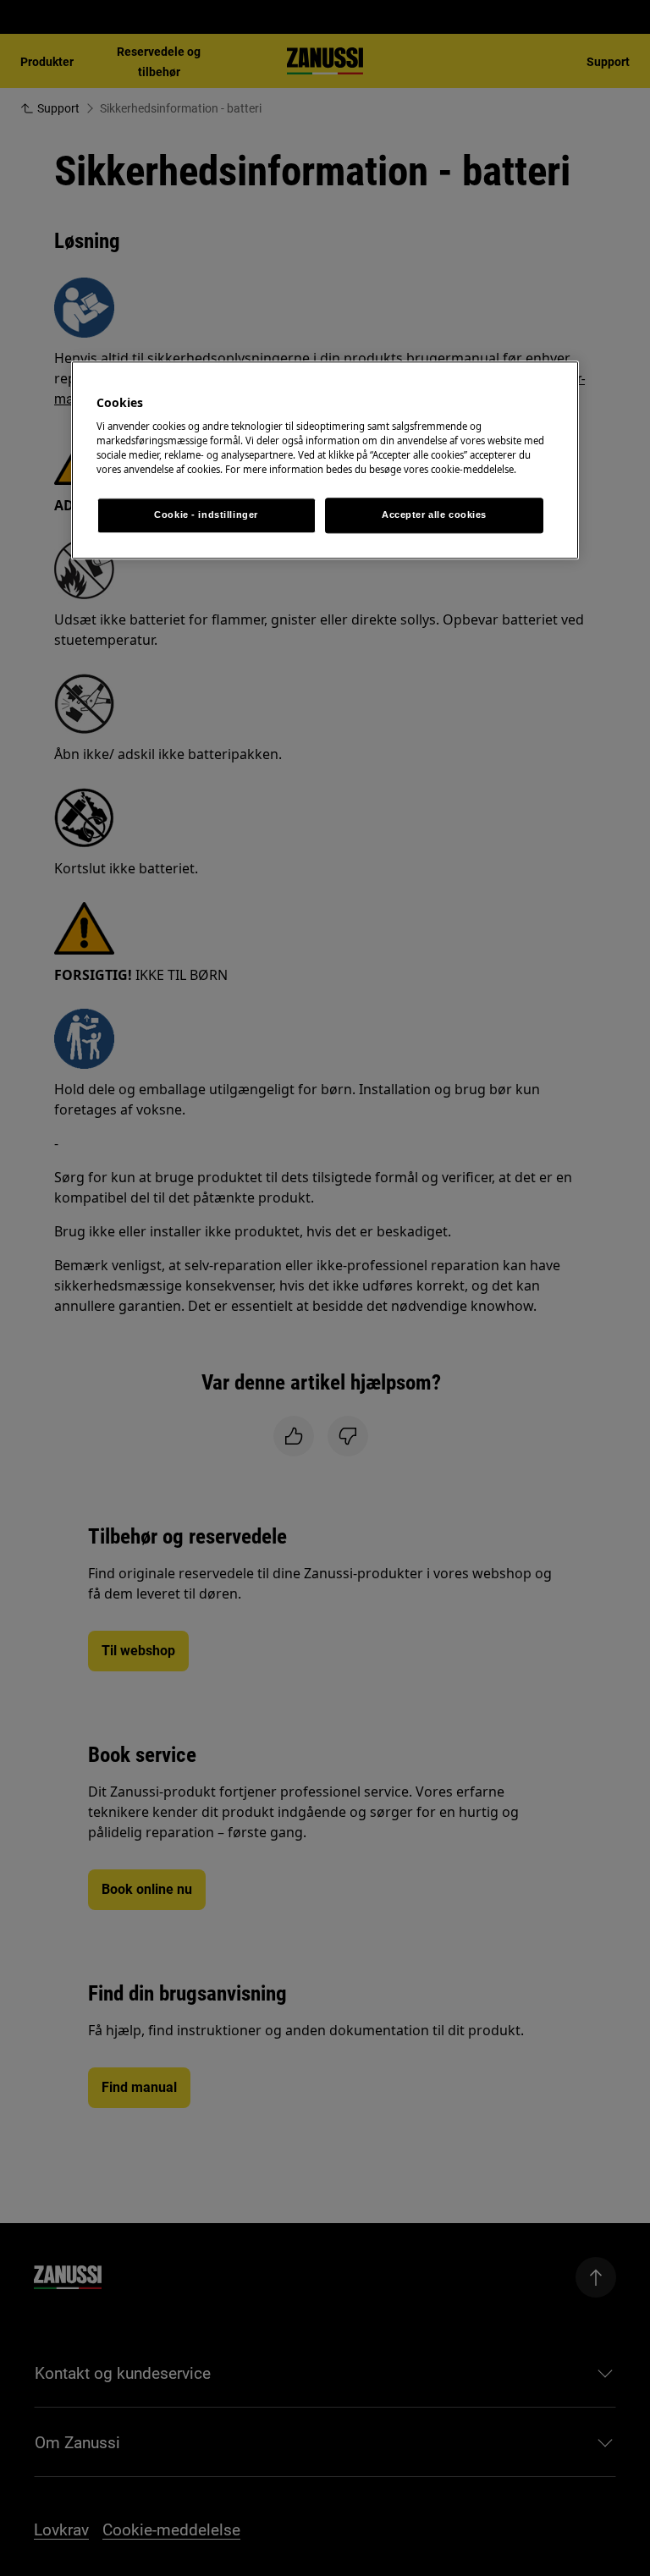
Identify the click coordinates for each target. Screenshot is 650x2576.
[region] (325, 460)
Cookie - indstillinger (206, 515)
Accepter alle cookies (434, 515)
